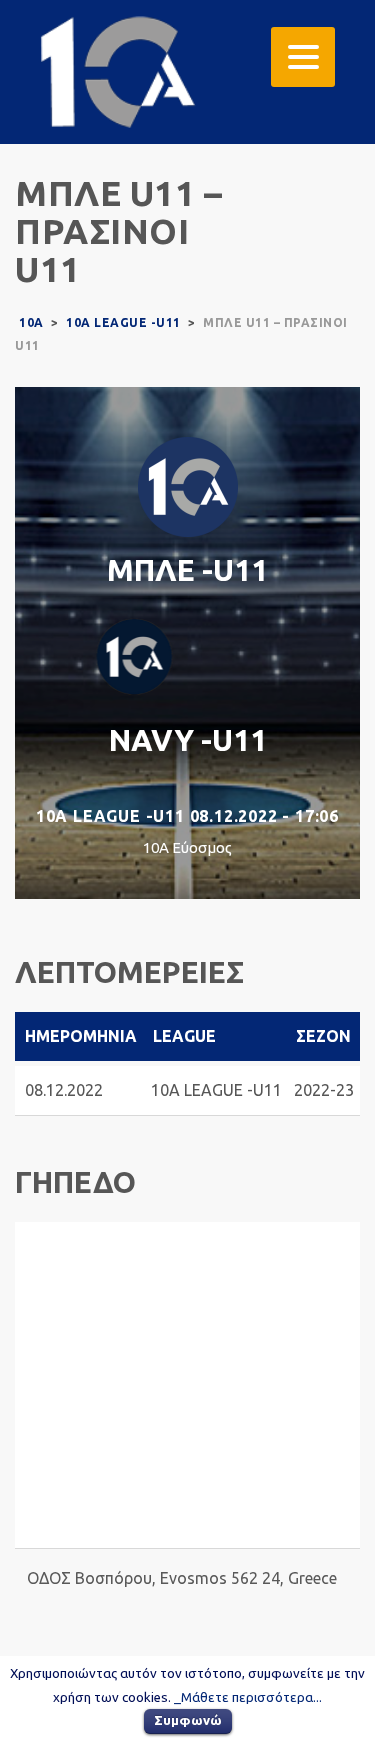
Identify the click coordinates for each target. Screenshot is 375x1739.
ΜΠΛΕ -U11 (187, 570)
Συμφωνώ (188, 1720)
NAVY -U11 (188, 740)
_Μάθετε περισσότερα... (248, 1697)
